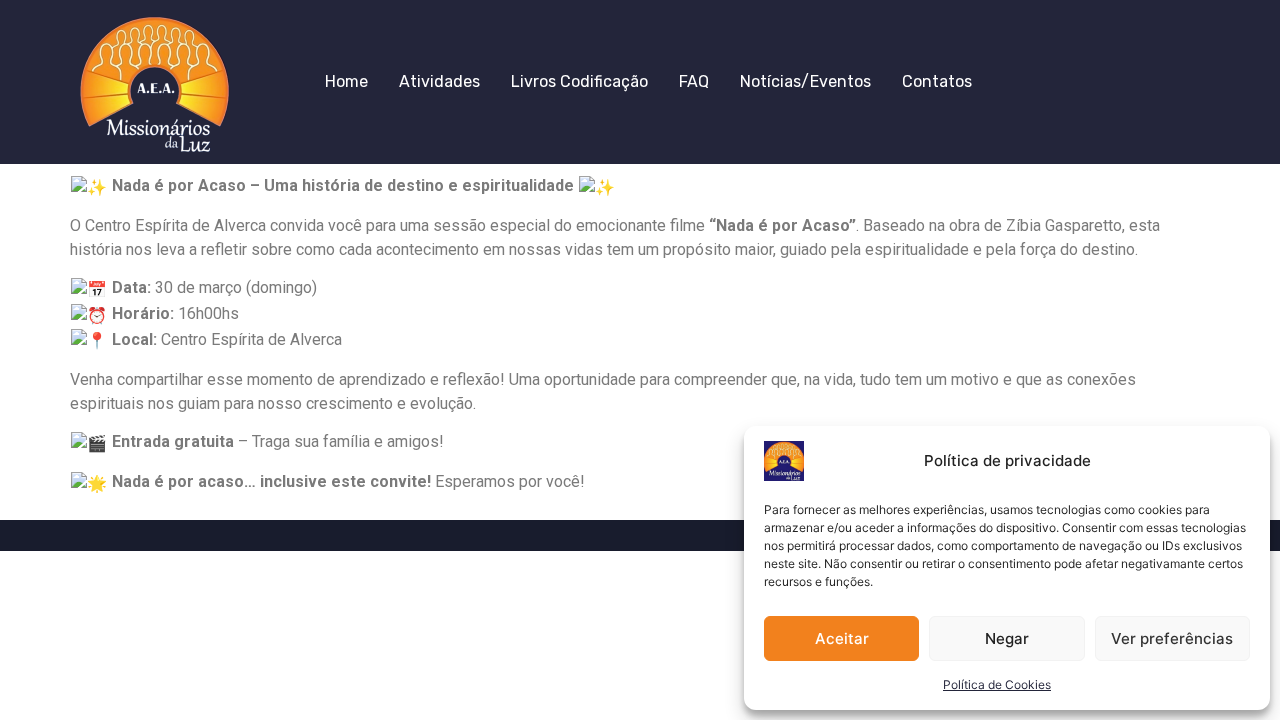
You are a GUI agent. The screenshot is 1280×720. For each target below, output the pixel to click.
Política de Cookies (997, 684)
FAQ (694, 81)
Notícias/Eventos (805, 81)
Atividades (439, 81)
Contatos (937, 81)
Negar (1007, 638)
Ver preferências (1172, 638)
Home (346, 81)
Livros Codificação (579, 81)
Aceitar (842, 638)
